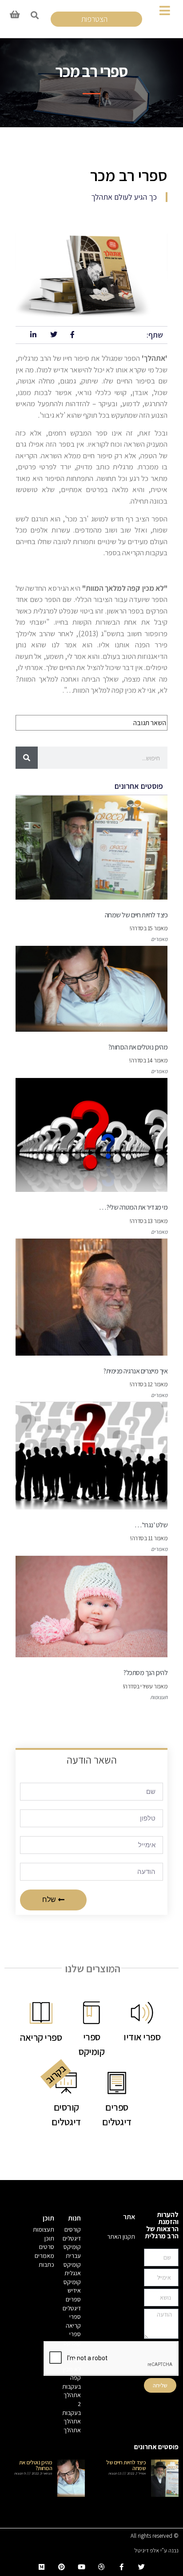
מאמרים (159, 939)
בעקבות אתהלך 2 (72, 2395)
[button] (34, 15)
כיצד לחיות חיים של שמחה (126, 2465)
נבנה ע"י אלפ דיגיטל (157, 2550)
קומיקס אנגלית (72, 2269)
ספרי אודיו (75, 2356)
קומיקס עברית (72, 2251)
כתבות (46, 2265)
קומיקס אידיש (72, 2286)
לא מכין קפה (72, 2374)
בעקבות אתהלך (72, 2417)
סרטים (47, 2247)
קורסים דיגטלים (72, 2234)
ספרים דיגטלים (72, 2304)
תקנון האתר (121, 2237)
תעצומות (159, 1697)
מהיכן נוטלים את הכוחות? (36, 2465)
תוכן (49, 2238)
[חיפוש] (27, 758)
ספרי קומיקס (72, 2338)
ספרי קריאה (73, 2321)
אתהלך (72, 2430)
